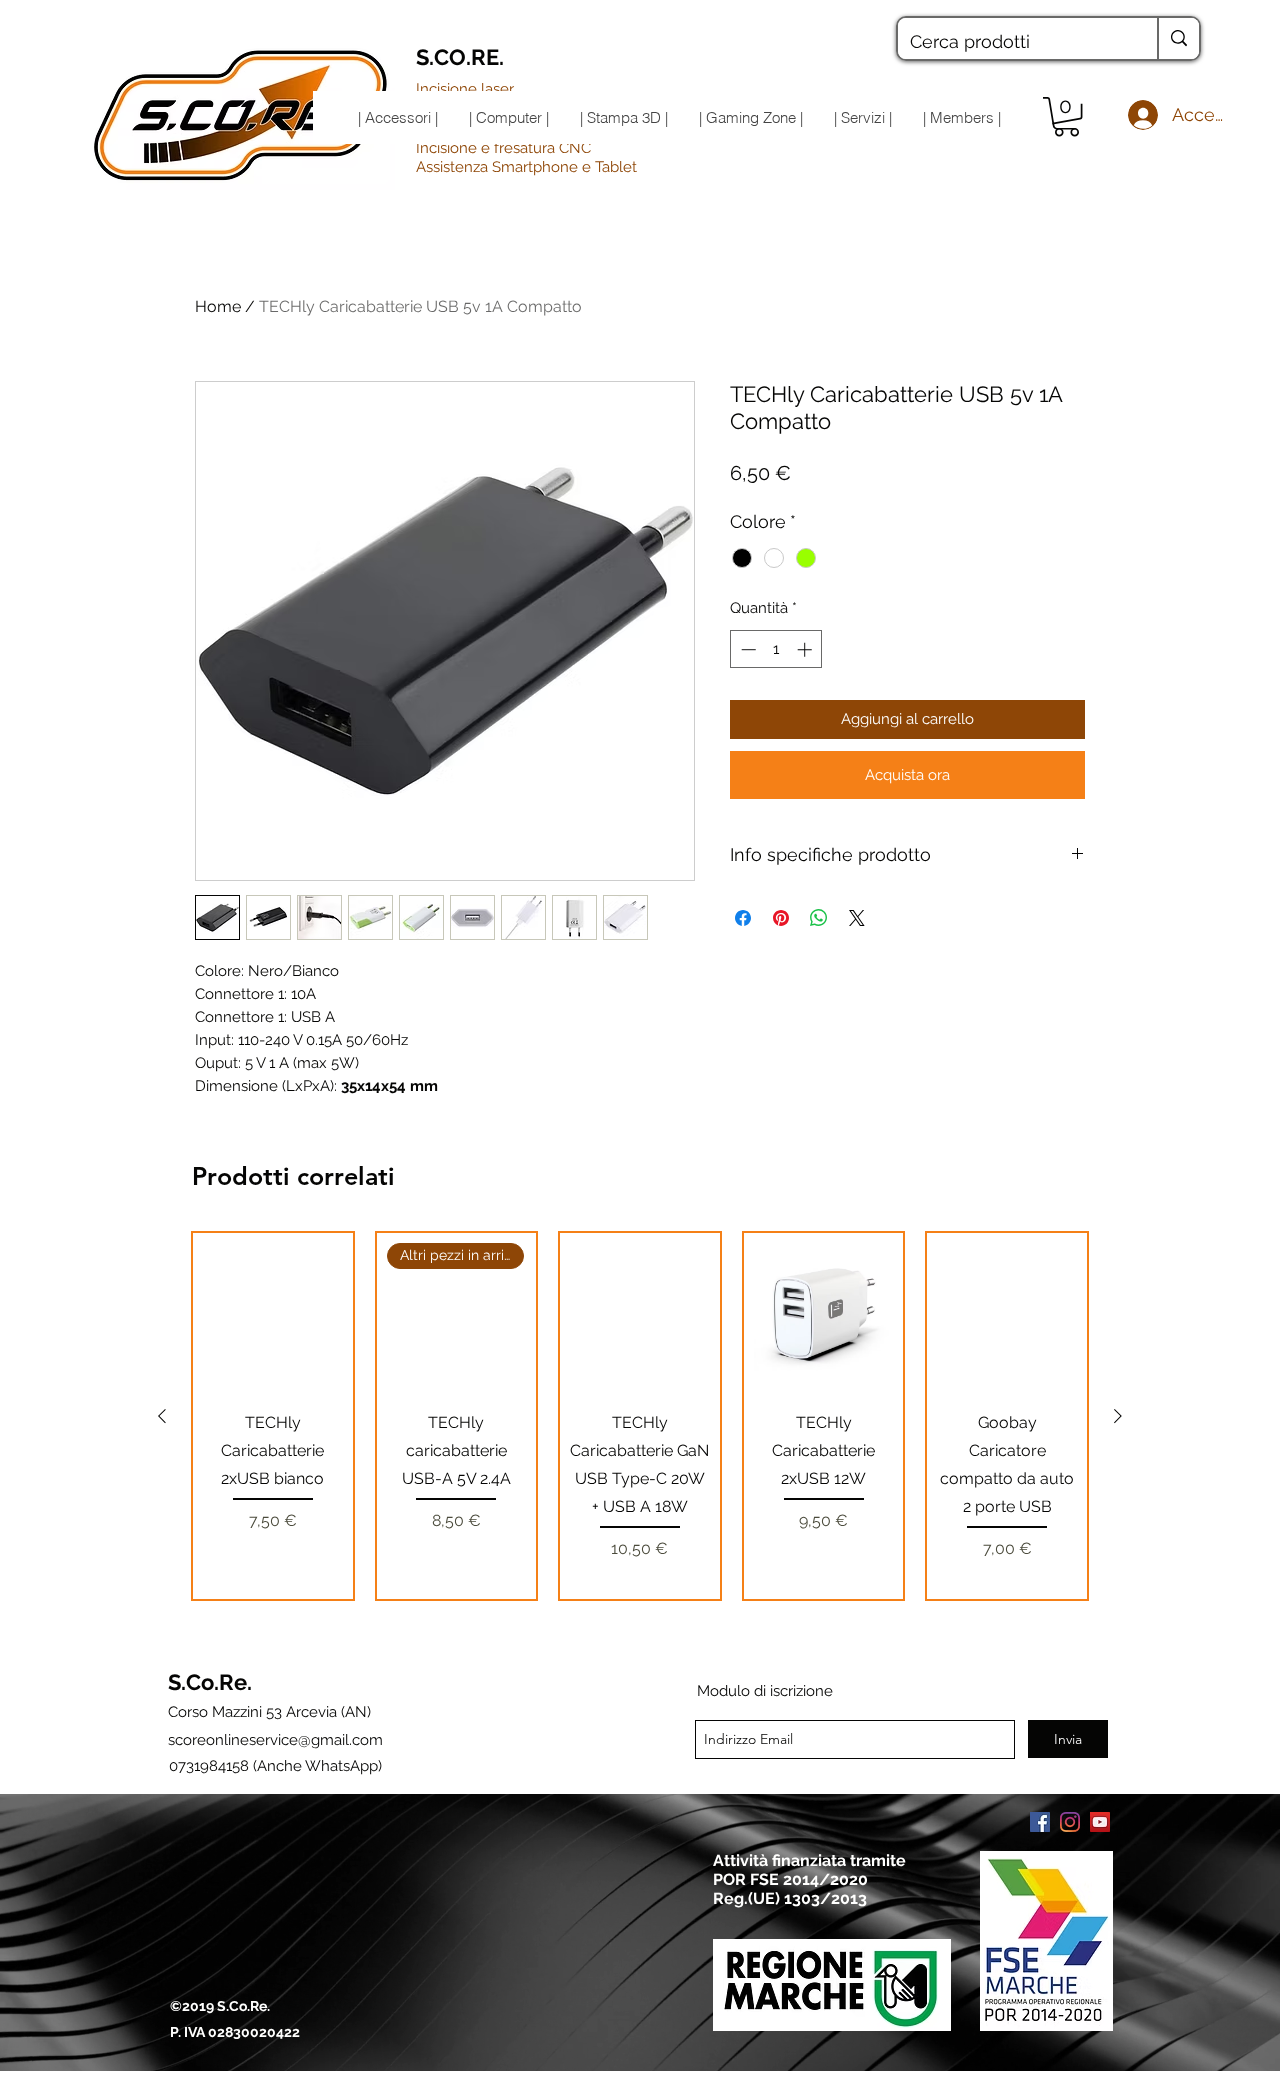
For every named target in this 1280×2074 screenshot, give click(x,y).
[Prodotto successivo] (1118, 1416)
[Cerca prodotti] (1178, 38)
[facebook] (1040, 1822)
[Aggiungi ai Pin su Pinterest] (781, 918)
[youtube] (1100, 1822)
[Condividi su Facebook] (743, 918)
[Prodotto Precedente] (162, 1416)
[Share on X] (857, 918)
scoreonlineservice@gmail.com (275, 1740)
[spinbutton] (776, 649)
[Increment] (806, 649)
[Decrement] (746, 649)
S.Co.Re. (210, 1682)
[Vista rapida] (273, 1313)
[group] (640, 1416)
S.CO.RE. (460, 57)
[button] (1066, 116)
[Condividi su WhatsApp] (819, 918)
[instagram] (1070, 1822)
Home (218, 306)
